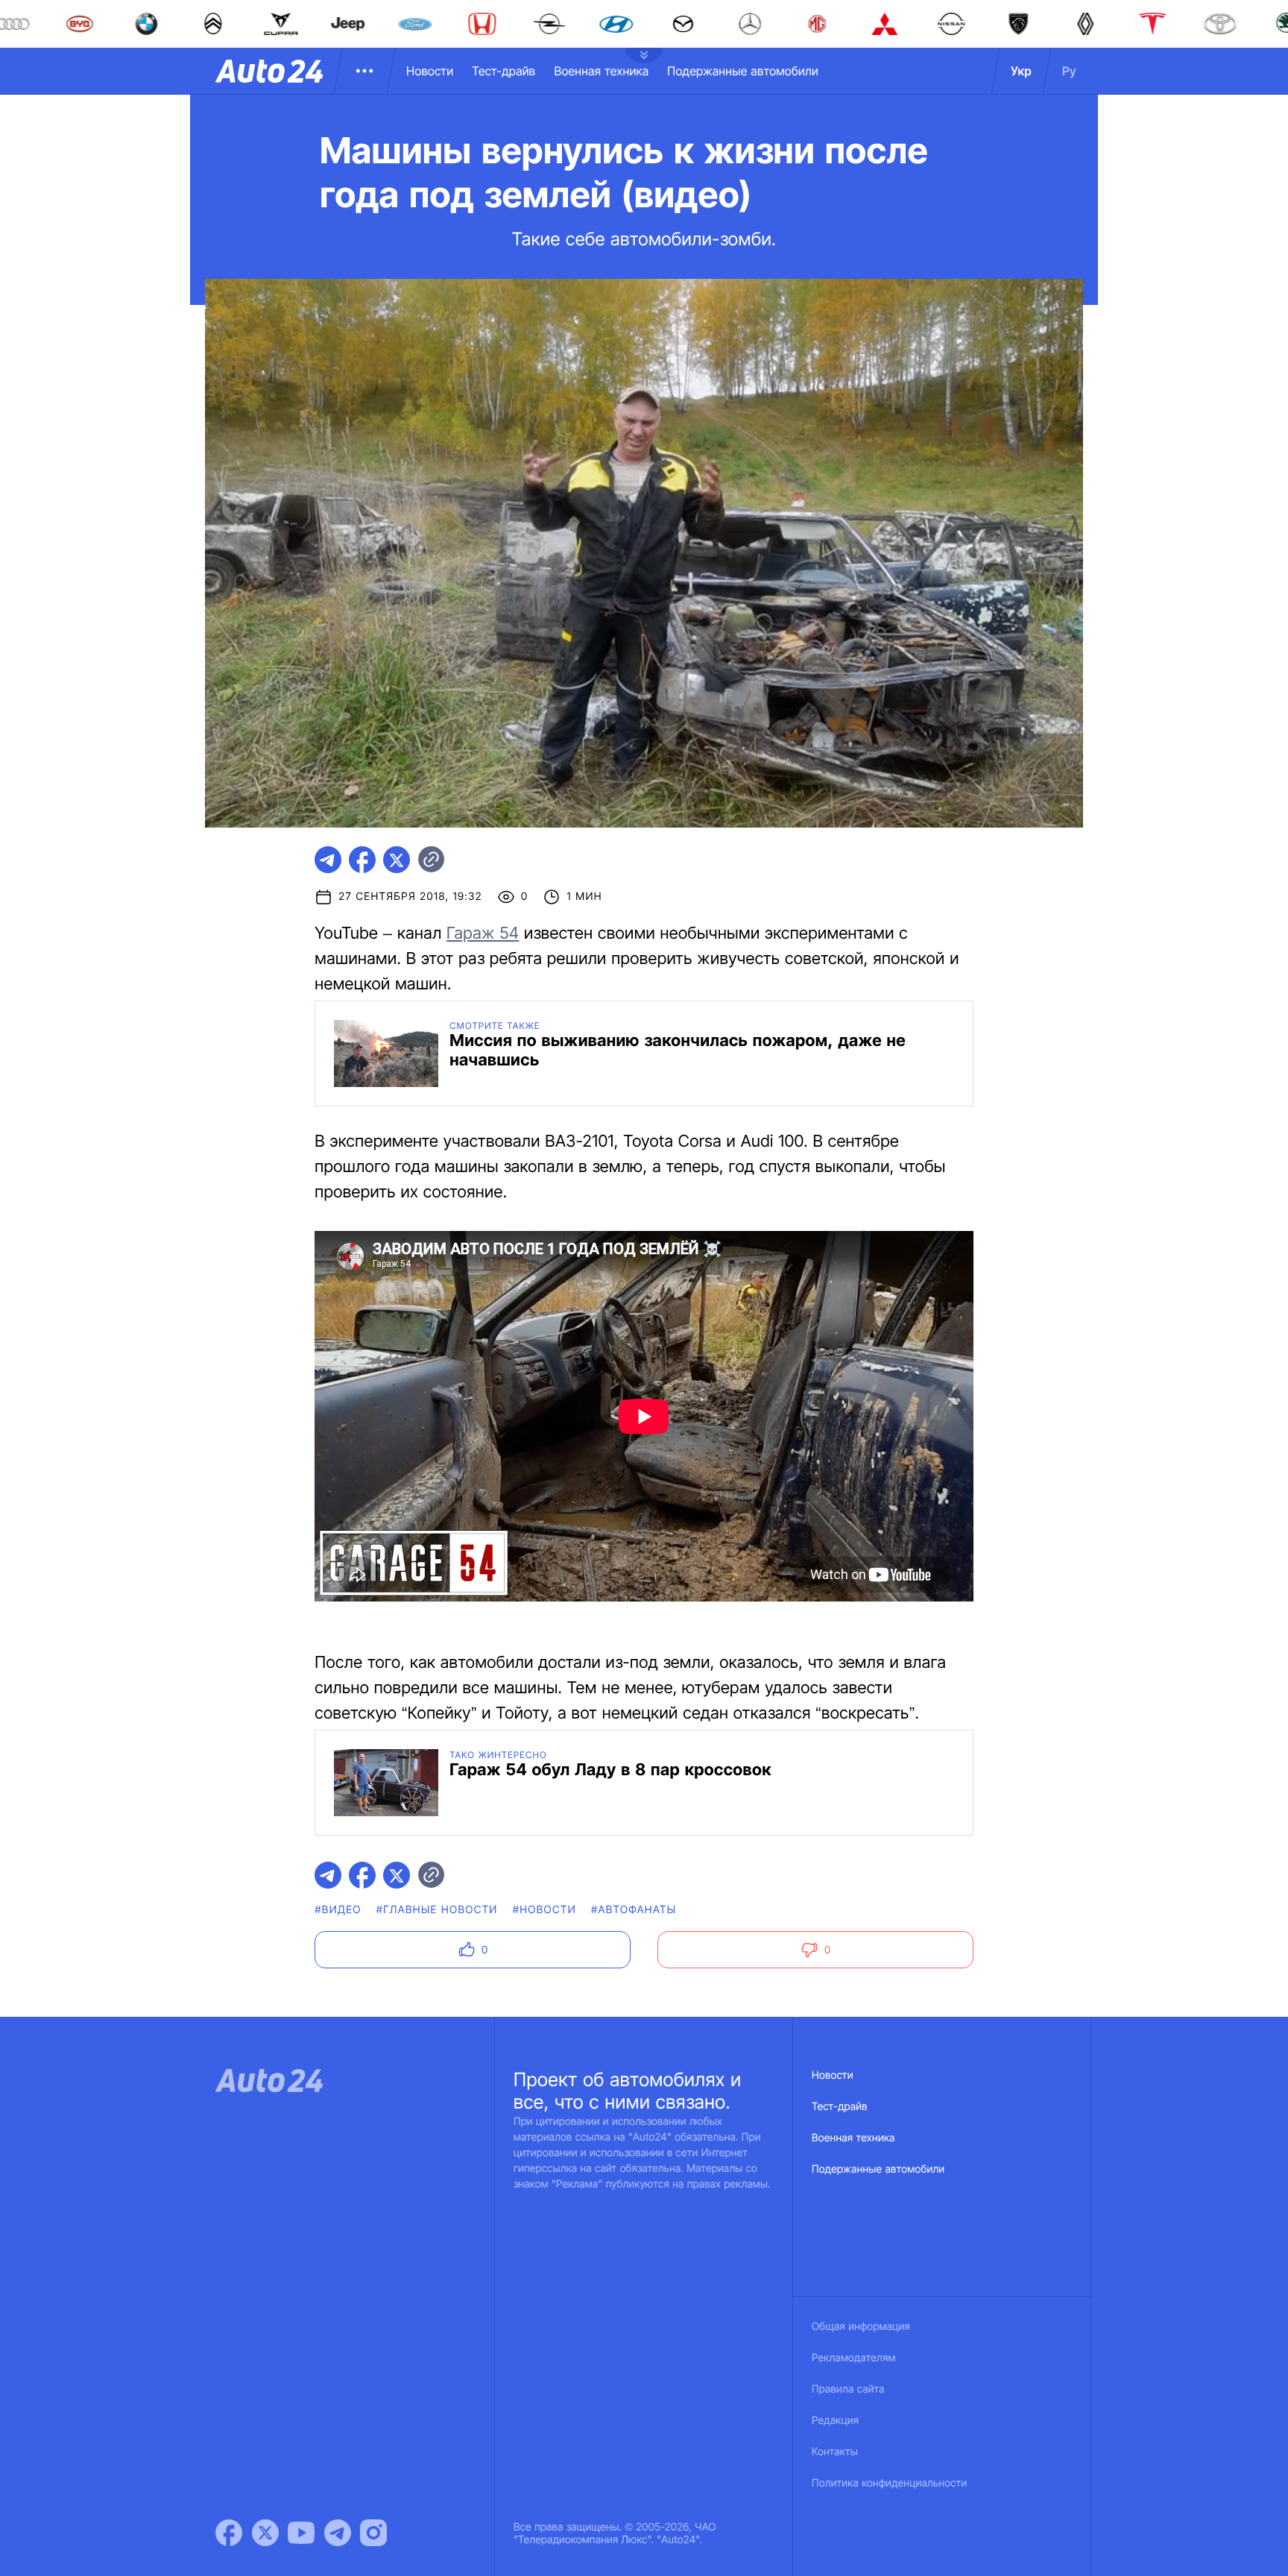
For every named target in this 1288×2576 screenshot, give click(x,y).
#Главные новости (437, 1910)
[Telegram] (338, 2533)
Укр (1021, 71)
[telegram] (328, 860)
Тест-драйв (503, 71)
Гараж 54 (483, 933)
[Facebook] (229, 2533)
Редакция (835, 2421)
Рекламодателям (854, 2358)
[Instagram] (373, 2533)
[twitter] (397, 860)
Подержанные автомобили (743, 71)
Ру (1069, 71)
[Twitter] (265, 2533)
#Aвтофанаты (634, 1910)
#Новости (544, 1910)
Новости (430, 71)
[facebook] (362, 860)
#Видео (338, 1910)
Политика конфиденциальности (889, 2483)
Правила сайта (848, 2389)
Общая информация (861, 2327)
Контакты (835, 2452)
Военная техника (601, 71)
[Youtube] (301, 2533)
